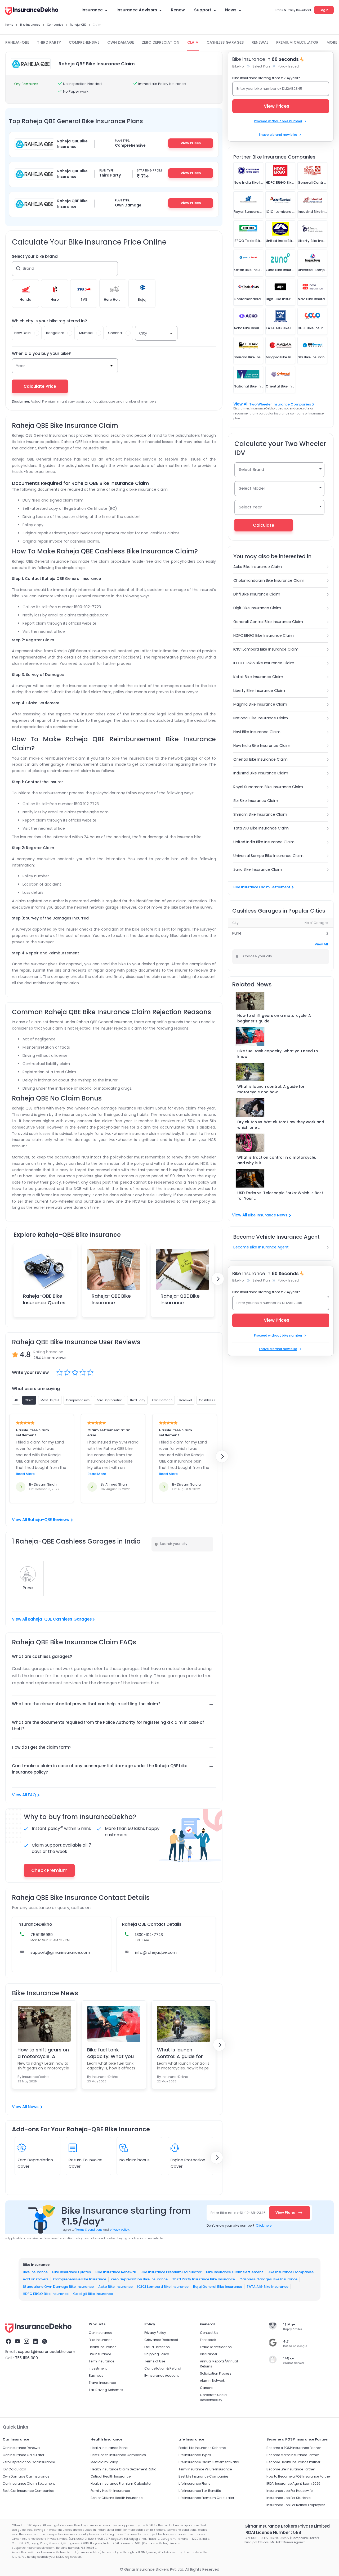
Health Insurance (102, 2347)
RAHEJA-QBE (17, 42)
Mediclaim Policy (104, 2462)
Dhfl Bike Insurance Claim (257, 594)
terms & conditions (89, 2230)
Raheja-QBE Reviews (48, 1520)
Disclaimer (209, 2354)
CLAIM (193, 42)
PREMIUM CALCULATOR (297, 42)
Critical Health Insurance (111, 2476)
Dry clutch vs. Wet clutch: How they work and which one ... (281, 1125)
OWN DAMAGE (121, 42)
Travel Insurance (102, 2383)
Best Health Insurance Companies (118, 2455)
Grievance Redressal (161, 2340)
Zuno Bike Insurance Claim (258, 869)
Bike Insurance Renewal (116, 2272)
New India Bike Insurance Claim (262, 746)
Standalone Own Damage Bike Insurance (58, 2286)
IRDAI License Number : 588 (273, 2532)
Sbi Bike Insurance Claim (256, 801)
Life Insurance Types (195, 2455)
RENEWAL (260, 42)
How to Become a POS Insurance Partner (299, 2476)
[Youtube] (17, 2342)
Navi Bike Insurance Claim (257, 732)
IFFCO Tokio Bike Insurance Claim (264, 663)
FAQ (32, 1795)
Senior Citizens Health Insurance (117, 2498)
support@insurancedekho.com (47, 2352)
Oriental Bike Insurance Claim (260, 759)
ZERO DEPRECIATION (161, 42)
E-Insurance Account (162, 2376)
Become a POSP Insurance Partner (294, 2448)
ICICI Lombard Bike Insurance (163, 2286)
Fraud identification (216, 2347)
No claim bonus (135, 2160)
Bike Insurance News (268, 1215)
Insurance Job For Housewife (289, 2491)
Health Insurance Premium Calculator (121, 2483)
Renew (178, 10)
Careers (206, 2388)
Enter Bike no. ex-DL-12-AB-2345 (238, 2213)
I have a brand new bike (278, 135)
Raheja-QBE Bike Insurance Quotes (44, 1299)
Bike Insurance (35, 2272)
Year (20, 366)
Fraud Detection (157, 2347)
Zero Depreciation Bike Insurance (139, 2279)
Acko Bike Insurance (115, 2286)
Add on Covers (36, 2279)
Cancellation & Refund (163, 2368)
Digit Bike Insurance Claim (257, 608)
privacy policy (119, 2230)
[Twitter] (44, 2342)
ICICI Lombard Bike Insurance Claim (266, 649)
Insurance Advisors (137, 10)
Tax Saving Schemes (106, 2390)
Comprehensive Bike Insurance (80, 2279)
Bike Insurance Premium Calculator (171, 2272)
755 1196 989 (26, 2358)
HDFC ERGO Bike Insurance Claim (264, 635)
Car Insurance (100, 2333)
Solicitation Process (216, 2373)
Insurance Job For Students (289, 2498)
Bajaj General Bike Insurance (218, 2286)
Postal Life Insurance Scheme (202, 2448)
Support (203, 10)
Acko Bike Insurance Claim (258, 567)
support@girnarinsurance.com (60, 1952)
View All (321, 944)
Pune (237, 933)
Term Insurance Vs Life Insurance (205, 2469)
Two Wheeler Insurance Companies (280, 404)
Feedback (208, 2340)
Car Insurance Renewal (22, 2448)
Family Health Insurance (110, 2491)
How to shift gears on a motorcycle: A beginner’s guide (274, 1018)
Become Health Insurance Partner (293, 2462)
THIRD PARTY (49, 42)
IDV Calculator (14, 2469)
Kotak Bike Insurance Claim (258, 677)
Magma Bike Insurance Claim (260, 704)
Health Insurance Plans (109, 2448)
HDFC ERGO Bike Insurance (46, 2294)
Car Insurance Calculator (23, 2455)
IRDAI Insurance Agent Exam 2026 (293, 2483)
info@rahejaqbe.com (156, 1952)
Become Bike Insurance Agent (261, 1247)
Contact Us (209, 2333)
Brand (28, 268)
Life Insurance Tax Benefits (200, 2491)
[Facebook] (8, 2342)
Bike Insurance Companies (291, 2272)
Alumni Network (212, 2381)
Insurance (92, 10)
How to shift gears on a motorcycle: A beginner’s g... (43, 2053)
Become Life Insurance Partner (291, 2469)
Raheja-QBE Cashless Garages (60, 1619)
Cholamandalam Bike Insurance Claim (269, 580)
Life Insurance (100, 2354)
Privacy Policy (155, 2333)
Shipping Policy (157, 2354)
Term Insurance (101, 2361)
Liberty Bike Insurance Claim (259, 691)
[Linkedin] (35, 2342)
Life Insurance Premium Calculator (206, 2498)
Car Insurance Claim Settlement (29, 2483)
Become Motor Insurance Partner (293, 2455)
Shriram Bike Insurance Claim (260, 814)
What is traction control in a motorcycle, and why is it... (277, 1160)
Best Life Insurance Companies (204, 2476)
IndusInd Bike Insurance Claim (261, 773)
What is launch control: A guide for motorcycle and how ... (271, 1089)
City (143, 333)
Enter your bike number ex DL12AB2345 (269, 89)
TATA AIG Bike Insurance (267, 2286)
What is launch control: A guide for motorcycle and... (180, 2053)
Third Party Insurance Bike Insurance (204, 2279)
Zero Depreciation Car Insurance (29, 2462)
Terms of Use (155, 2361)
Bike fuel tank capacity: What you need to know (110, 2053)
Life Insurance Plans (194, 2483)
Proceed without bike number (278, 121)
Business (96, 2376)
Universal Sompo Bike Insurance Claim (268, 856)
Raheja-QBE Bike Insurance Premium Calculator (111, 1306)
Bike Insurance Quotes (72, 2272)
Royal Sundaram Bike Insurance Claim (268, 787)
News (231, 10)
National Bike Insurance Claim (261, 718)
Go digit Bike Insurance (93, 2294)
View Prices (191, 143)
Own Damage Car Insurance (26, 2476)
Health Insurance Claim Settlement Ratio (123, 2469)
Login (324, 10)
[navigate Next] (218, 1279)
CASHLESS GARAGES (225, 42)
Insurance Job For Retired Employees (296, 2505)
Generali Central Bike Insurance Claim (268, 622)
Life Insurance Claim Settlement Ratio (209, 2462)
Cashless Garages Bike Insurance (268, 2279)
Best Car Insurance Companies (28, 2491)
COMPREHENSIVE (84, 42)
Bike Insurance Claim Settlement (262, 887)
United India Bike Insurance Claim (264, 842)
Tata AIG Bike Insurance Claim (261, 828)
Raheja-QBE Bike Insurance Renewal (180, 1303)
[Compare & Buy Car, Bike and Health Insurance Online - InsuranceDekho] (32, 12)
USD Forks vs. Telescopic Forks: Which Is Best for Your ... (280, 1196)
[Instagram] (26, 2342)
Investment (98, 2368)
